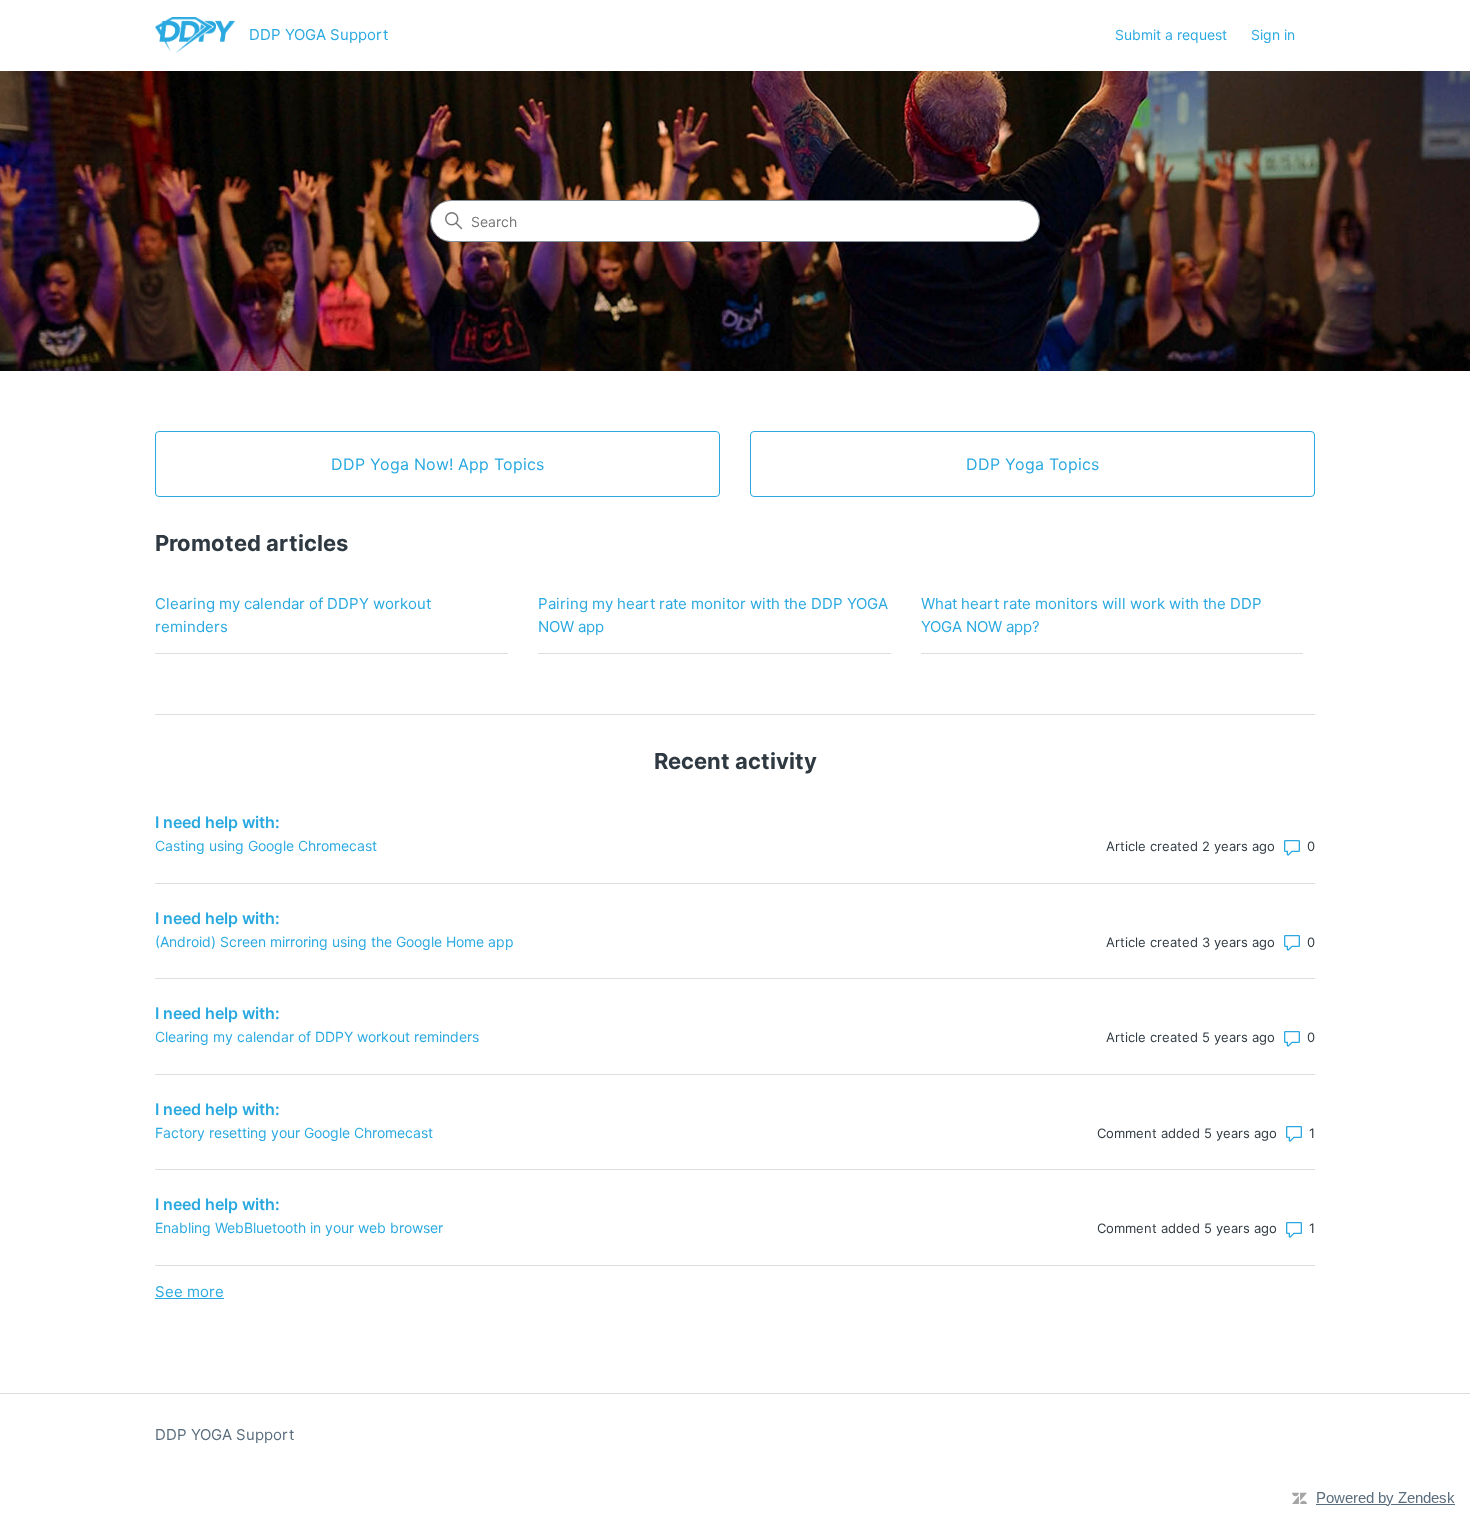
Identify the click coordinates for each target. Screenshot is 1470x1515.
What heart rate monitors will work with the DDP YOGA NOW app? (1091, 615)
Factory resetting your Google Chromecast (294, 1132)
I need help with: (217, 822)
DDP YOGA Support (224, 1434)
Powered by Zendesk (1385, 1497)
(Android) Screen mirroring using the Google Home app (334, 941)
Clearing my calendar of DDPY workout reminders (293, 615)
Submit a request (1171, 34)
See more (189, 1291)
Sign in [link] (1273, 34)
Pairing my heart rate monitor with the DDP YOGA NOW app (713, 615)
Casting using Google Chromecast (266, 845)
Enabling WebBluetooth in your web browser (299, 1227)
